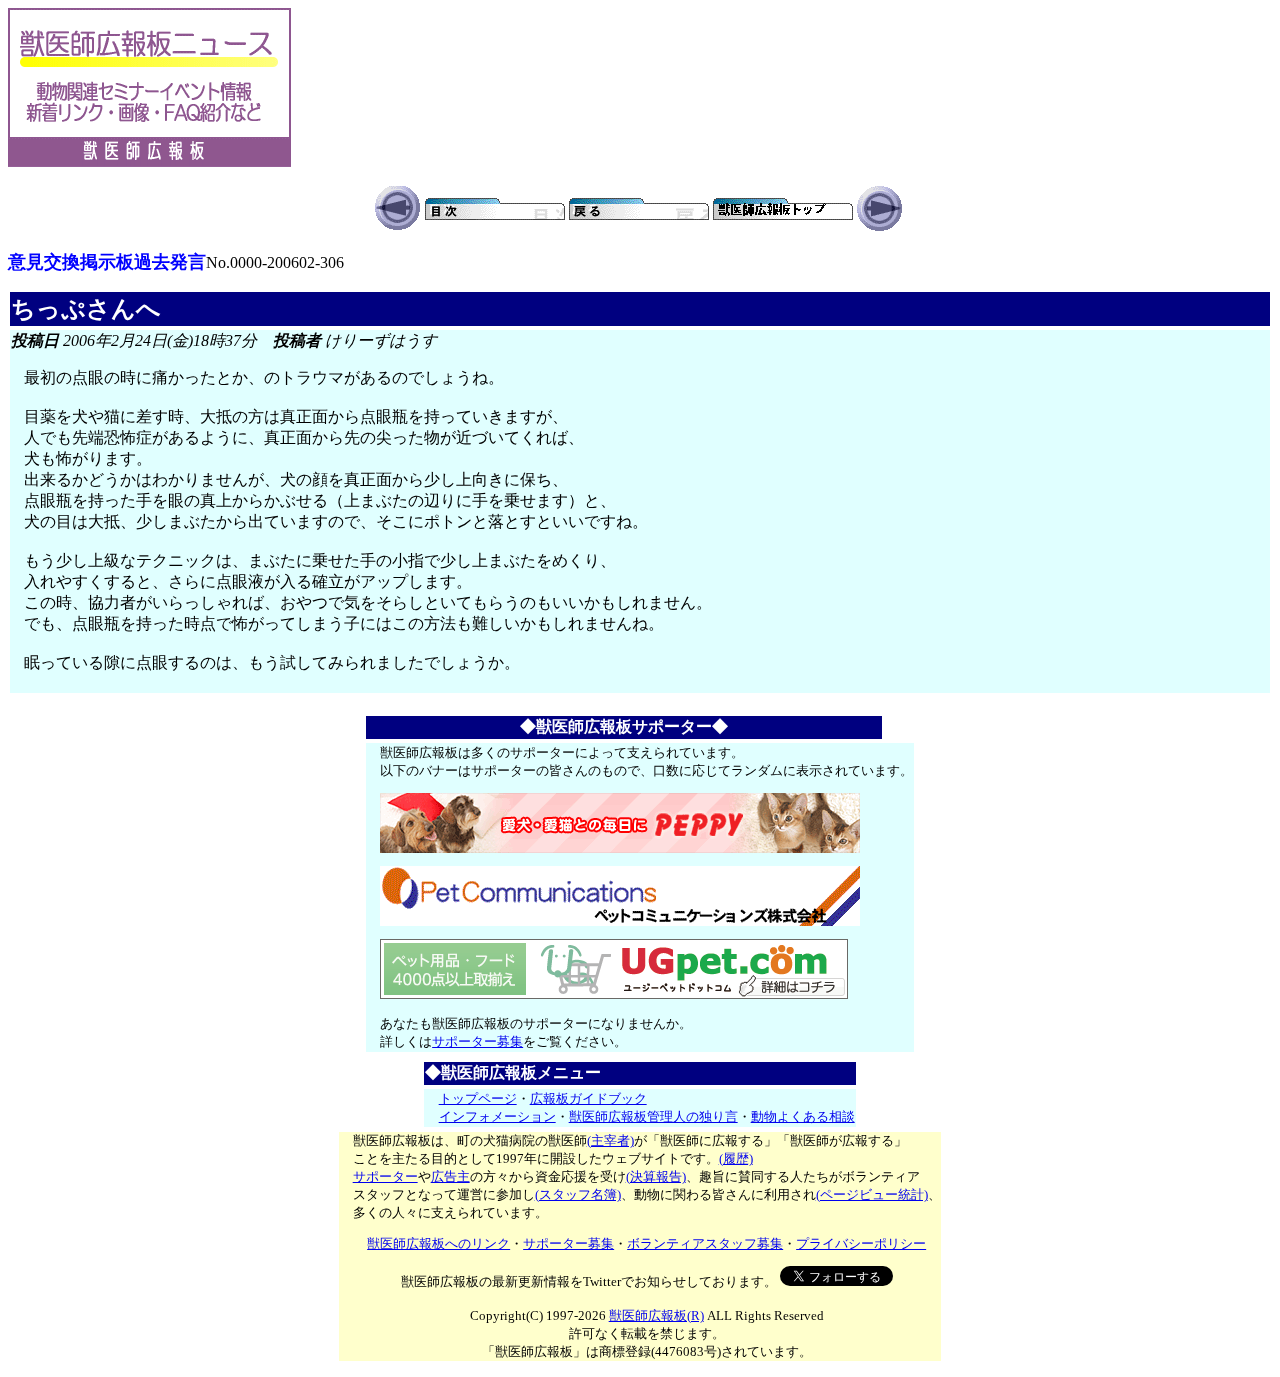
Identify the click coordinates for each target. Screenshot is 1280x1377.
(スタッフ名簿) (578, 1194)
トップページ (478, 1098)
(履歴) (736, 1158)
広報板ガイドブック (588, 1098)
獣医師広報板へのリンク (438, 1243)
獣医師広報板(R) (656, 1315)
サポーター (385, 1176)
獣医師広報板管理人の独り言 (653, 1116)
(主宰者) (610, 1140)
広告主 (450, 1176)
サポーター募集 (477, 1041)
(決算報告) (656, 1176)
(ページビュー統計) (872, 1194)
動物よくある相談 (803, 1116)
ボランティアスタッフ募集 (705, 1243)
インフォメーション (497, 1116)
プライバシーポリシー (861, 1243)
